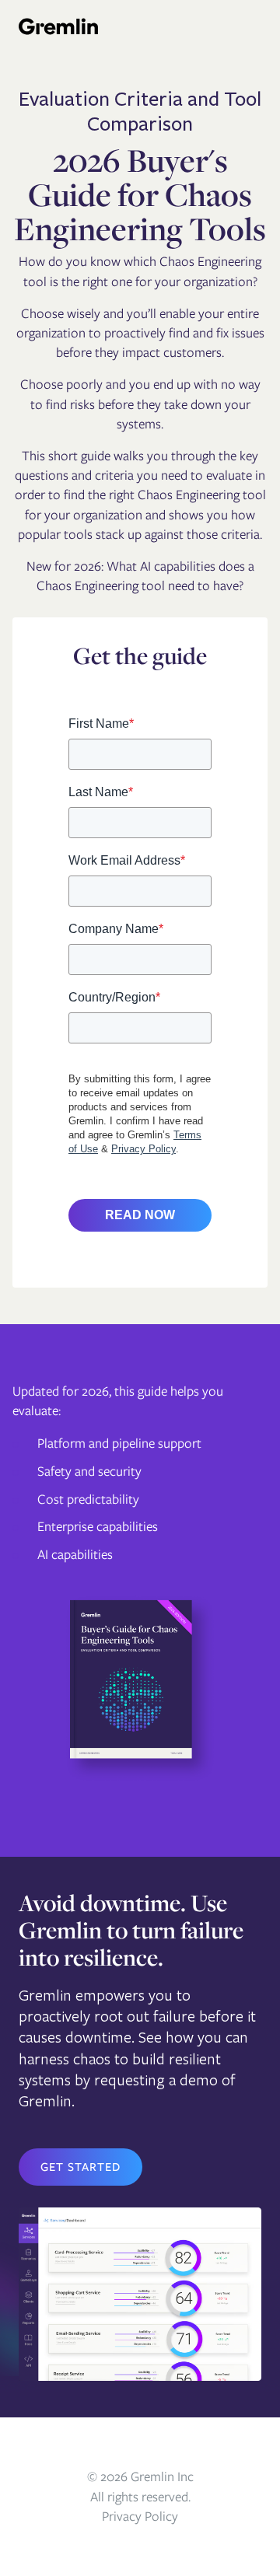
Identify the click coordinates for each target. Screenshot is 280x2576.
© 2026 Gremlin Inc (140, 2476)
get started (80, 2167)
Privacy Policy (140, 2516)
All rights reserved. (140, 2497)
